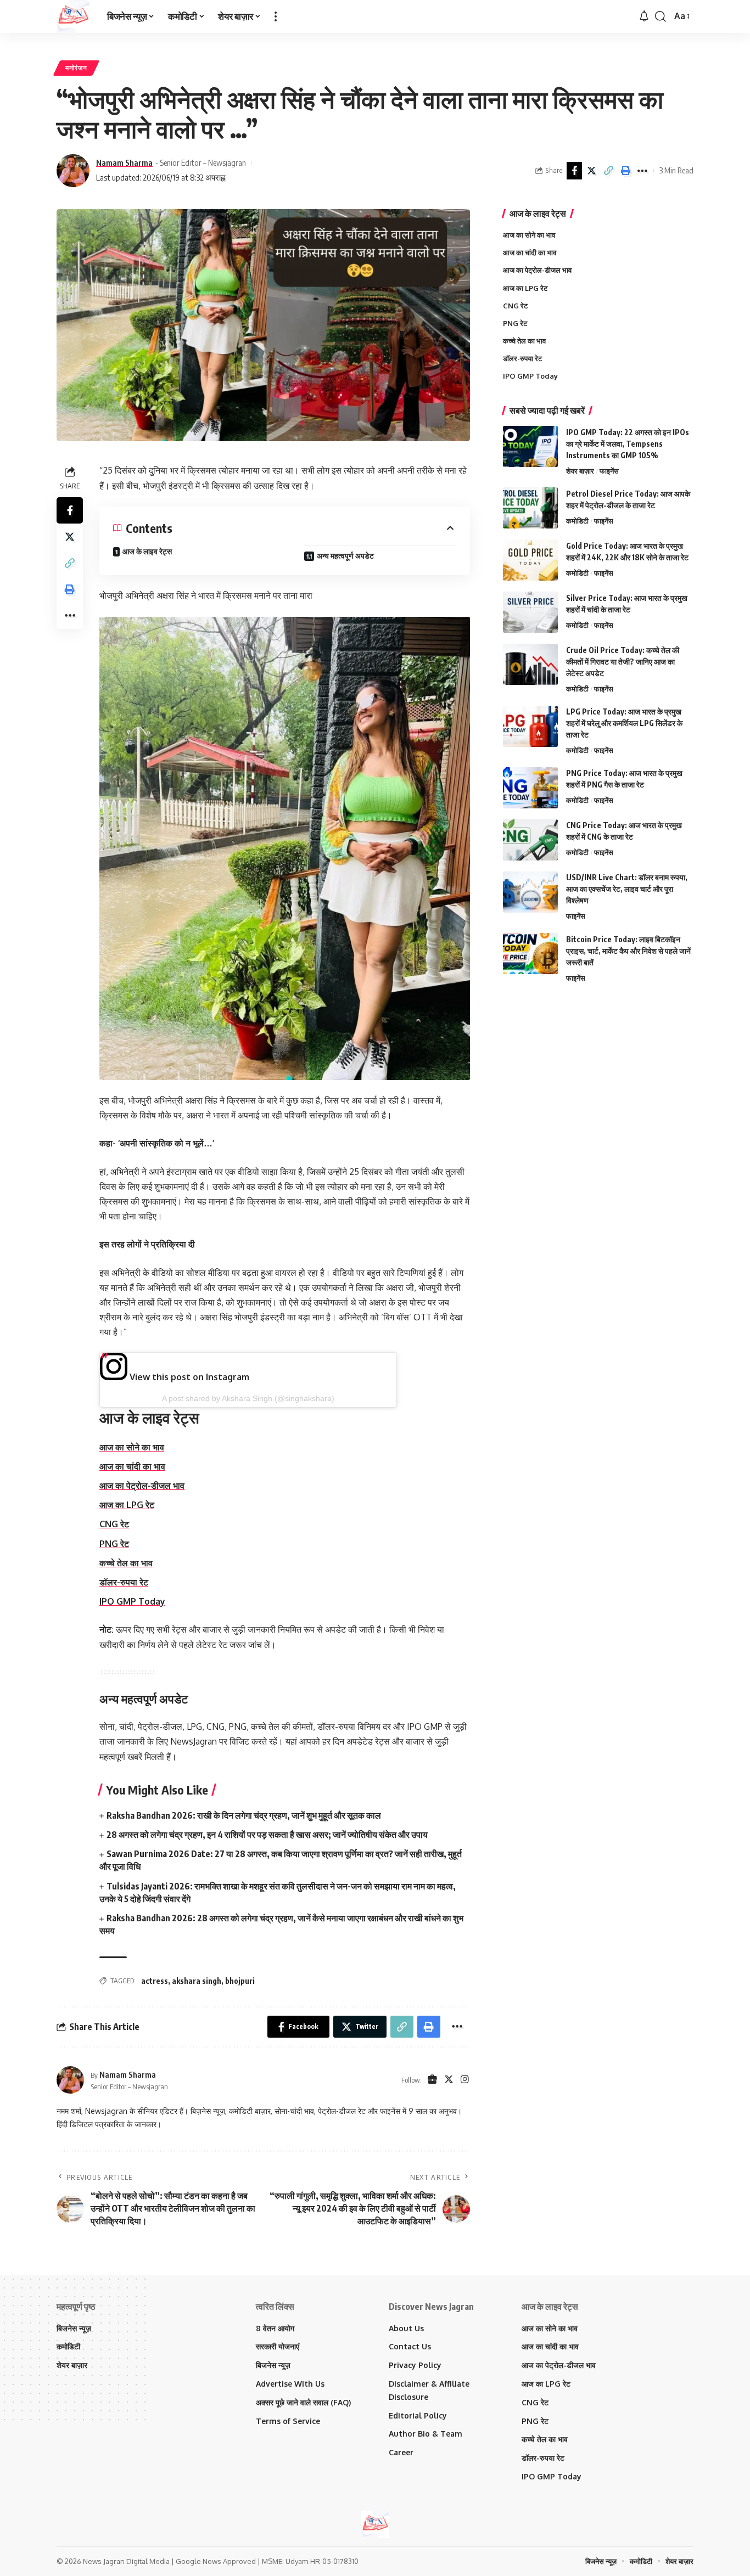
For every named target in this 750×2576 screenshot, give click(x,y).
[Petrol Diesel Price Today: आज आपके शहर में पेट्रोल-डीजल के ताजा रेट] (530, 508)
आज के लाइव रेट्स (147, 551)
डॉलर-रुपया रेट (124, 1582)
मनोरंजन (76, 68)
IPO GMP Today (132, 1601)
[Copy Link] (608, 171)
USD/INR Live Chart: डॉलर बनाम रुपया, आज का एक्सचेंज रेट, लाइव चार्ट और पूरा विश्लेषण (627, 889)
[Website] (432, 2080)
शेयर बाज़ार (580, 470)
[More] (642, 171)
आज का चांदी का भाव (132, 1466)
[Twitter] (449, 2080)
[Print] (625, 171)
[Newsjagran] (73, 16)
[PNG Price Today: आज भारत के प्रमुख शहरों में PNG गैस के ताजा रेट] (530, 788)
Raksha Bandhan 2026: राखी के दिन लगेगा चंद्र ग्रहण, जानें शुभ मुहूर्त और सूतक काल (244, 1815)
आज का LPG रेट (127, 1505)
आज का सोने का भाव (132, 1447)
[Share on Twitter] (591, 171)
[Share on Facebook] (574, 171)
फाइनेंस (609, 470)
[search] (661, 16)
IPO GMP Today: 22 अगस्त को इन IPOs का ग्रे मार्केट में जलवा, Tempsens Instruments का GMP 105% (628, 443)
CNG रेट (114, 1524)
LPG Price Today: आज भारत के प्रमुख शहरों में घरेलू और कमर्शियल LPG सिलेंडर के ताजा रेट (624, 723)
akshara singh (197, 1981)
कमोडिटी (577, 520)
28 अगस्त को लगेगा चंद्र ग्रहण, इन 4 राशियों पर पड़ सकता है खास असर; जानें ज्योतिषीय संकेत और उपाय (267, 1835)
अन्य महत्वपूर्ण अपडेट (345, 556)
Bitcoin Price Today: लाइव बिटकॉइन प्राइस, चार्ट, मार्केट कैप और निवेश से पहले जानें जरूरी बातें (628, 950)
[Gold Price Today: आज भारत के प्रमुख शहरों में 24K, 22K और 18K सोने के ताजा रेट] (530, 560)
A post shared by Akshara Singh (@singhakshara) (248, 1398)
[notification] (644, 16)
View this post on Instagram (188, 1377)
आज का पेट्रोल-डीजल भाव (142, 1486)
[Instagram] (465, 2080)
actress (155, 1981)
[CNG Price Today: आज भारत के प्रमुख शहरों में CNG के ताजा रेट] (530, 840)
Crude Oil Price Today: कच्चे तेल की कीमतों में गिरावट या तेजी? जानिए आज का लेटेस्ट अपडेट (623, 661)
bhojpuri (240, 1981)
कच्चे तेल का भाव (126, 1563)
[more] (276, 16)
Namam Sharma (124, 162)
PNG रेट (114, 1544)
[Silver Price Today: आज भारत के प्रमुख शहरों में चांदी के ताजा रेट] (530, 612)
